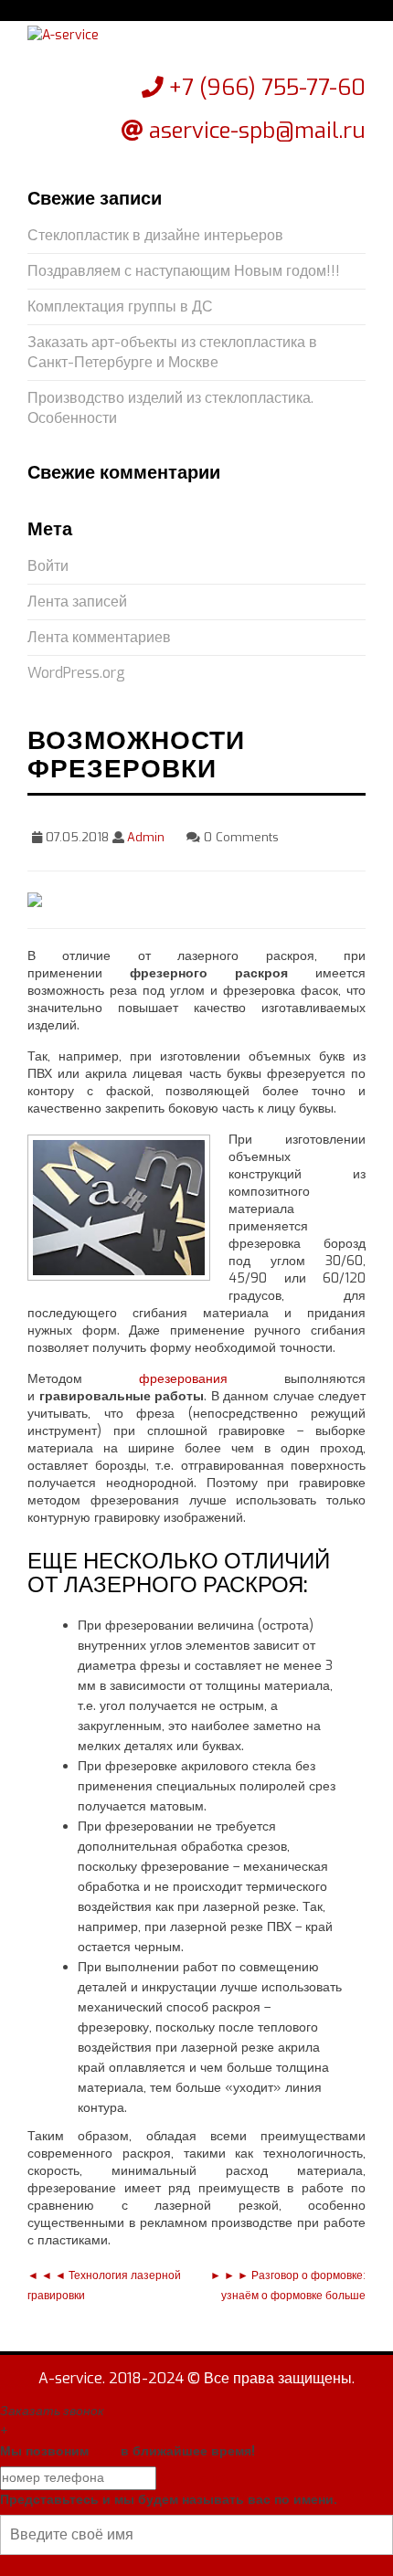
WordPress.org (76, 673)
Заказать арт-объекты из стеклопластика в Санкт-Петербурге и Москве (172, 352)
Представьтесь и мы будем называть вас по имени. (169, 2500)
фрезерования (183, 1379)
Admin (146, 837)
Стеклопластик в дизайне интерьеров (155, 235)
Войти (48, 566)
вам (105, 2451)
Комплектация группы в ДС (120, 306)
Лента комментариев (99, 637)
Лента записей (77, 602)
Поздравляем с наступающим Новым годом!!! (184, 271)
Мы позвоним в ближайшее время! (127, 2451)
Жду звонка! (196, 2478)
